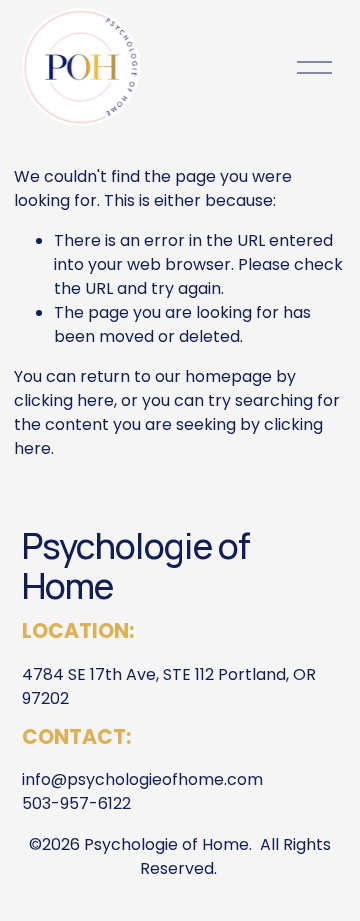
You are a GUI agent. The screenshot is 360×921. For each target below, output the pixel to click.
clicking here (64, 400)
